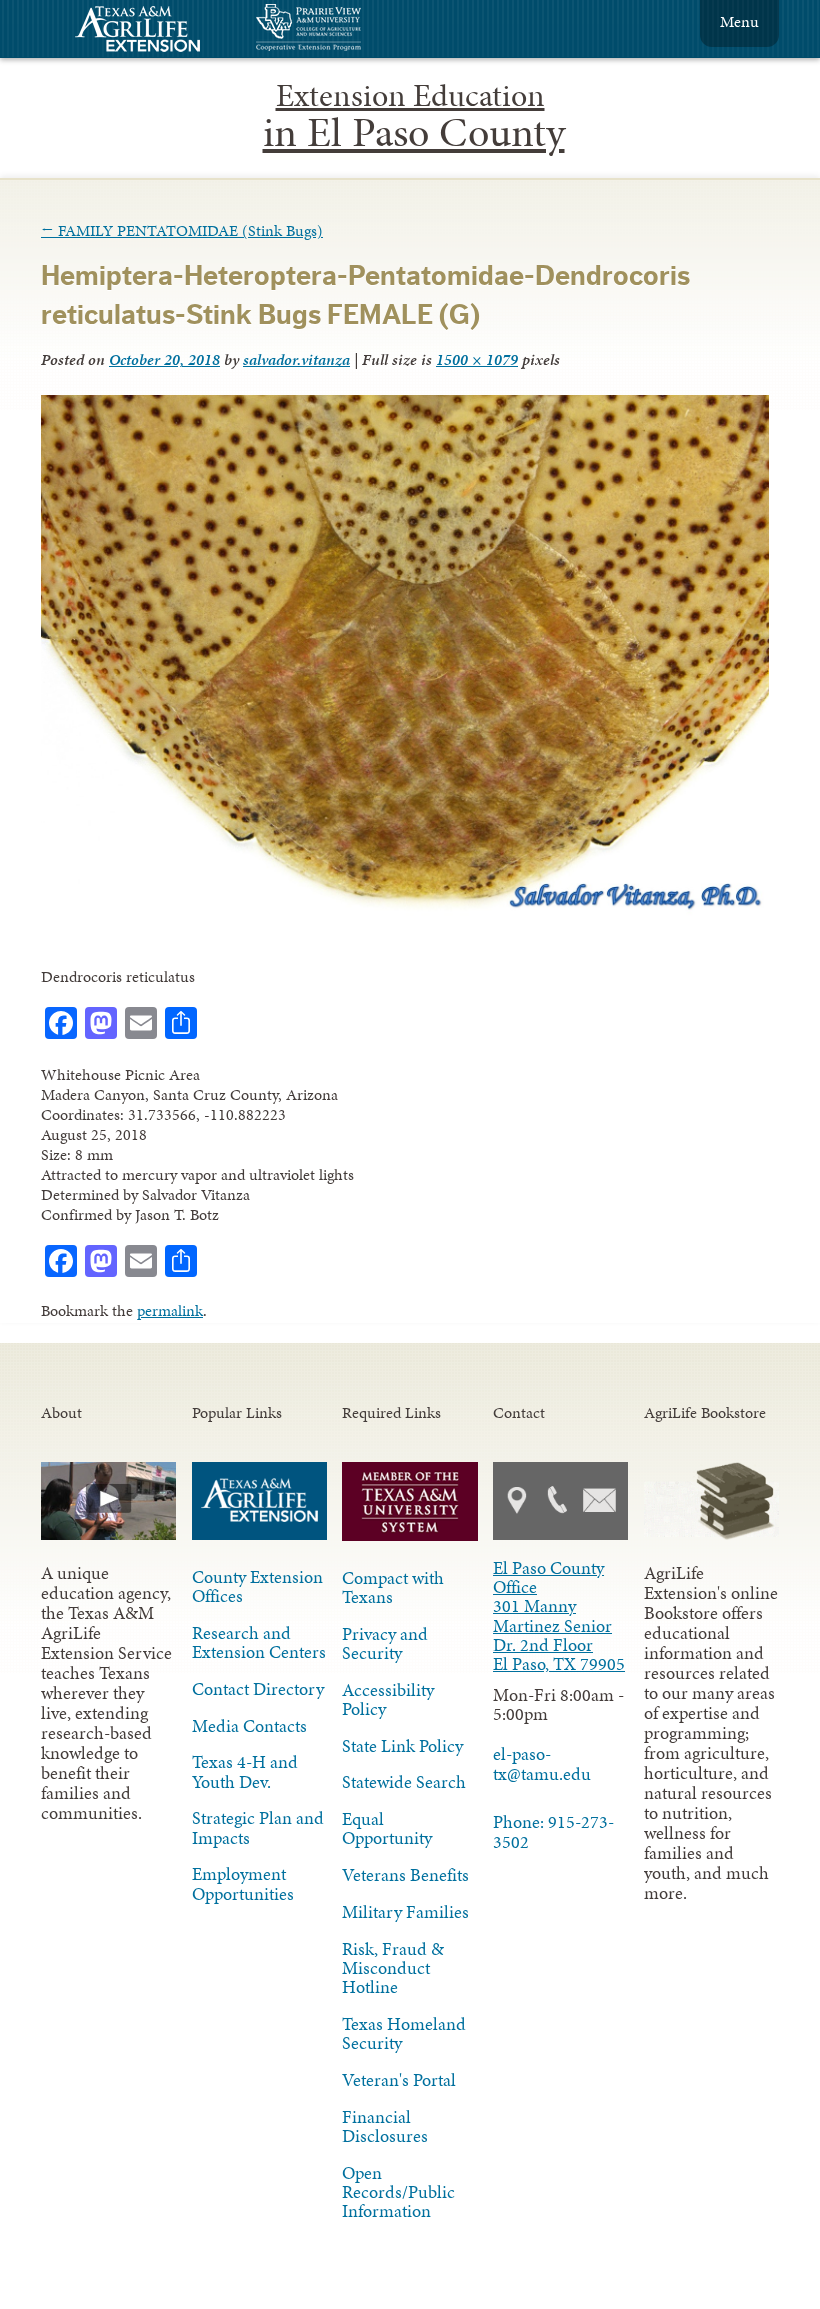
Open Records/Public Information (398, 2192)
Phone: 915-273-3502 (553, 1831)
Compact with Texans (393, 1587)
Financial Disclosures (385, 2126)
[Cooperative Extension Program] (363, 29)
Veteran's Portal (399, 2080)
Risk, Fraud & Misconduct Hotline (393, 1968)
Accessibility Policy (388, 1699)
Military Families (405, 1912)
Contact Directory (258, 1689)
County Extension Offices (257, 1586)
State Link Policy (402, 1746)
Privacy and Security (385, 1643)
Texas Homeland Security (404, 2033)
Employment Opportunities (243, 1883)
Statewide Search (404, 1782)
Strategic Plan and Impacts (258, 1827)
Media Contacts (249, 1726)
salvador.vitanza (296, 359)
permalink (170, 1310)
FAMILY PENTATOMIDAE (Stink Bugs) (182, 230)
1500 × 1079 (477, 359)
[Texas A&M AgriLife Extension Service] (151, 31)
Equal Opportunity (387, 1828)
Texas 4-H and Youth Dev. (245, 1771)
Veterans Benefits (405, 1875)
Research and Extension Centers (259, 1642)
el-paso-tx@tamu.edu (542, 1763)
